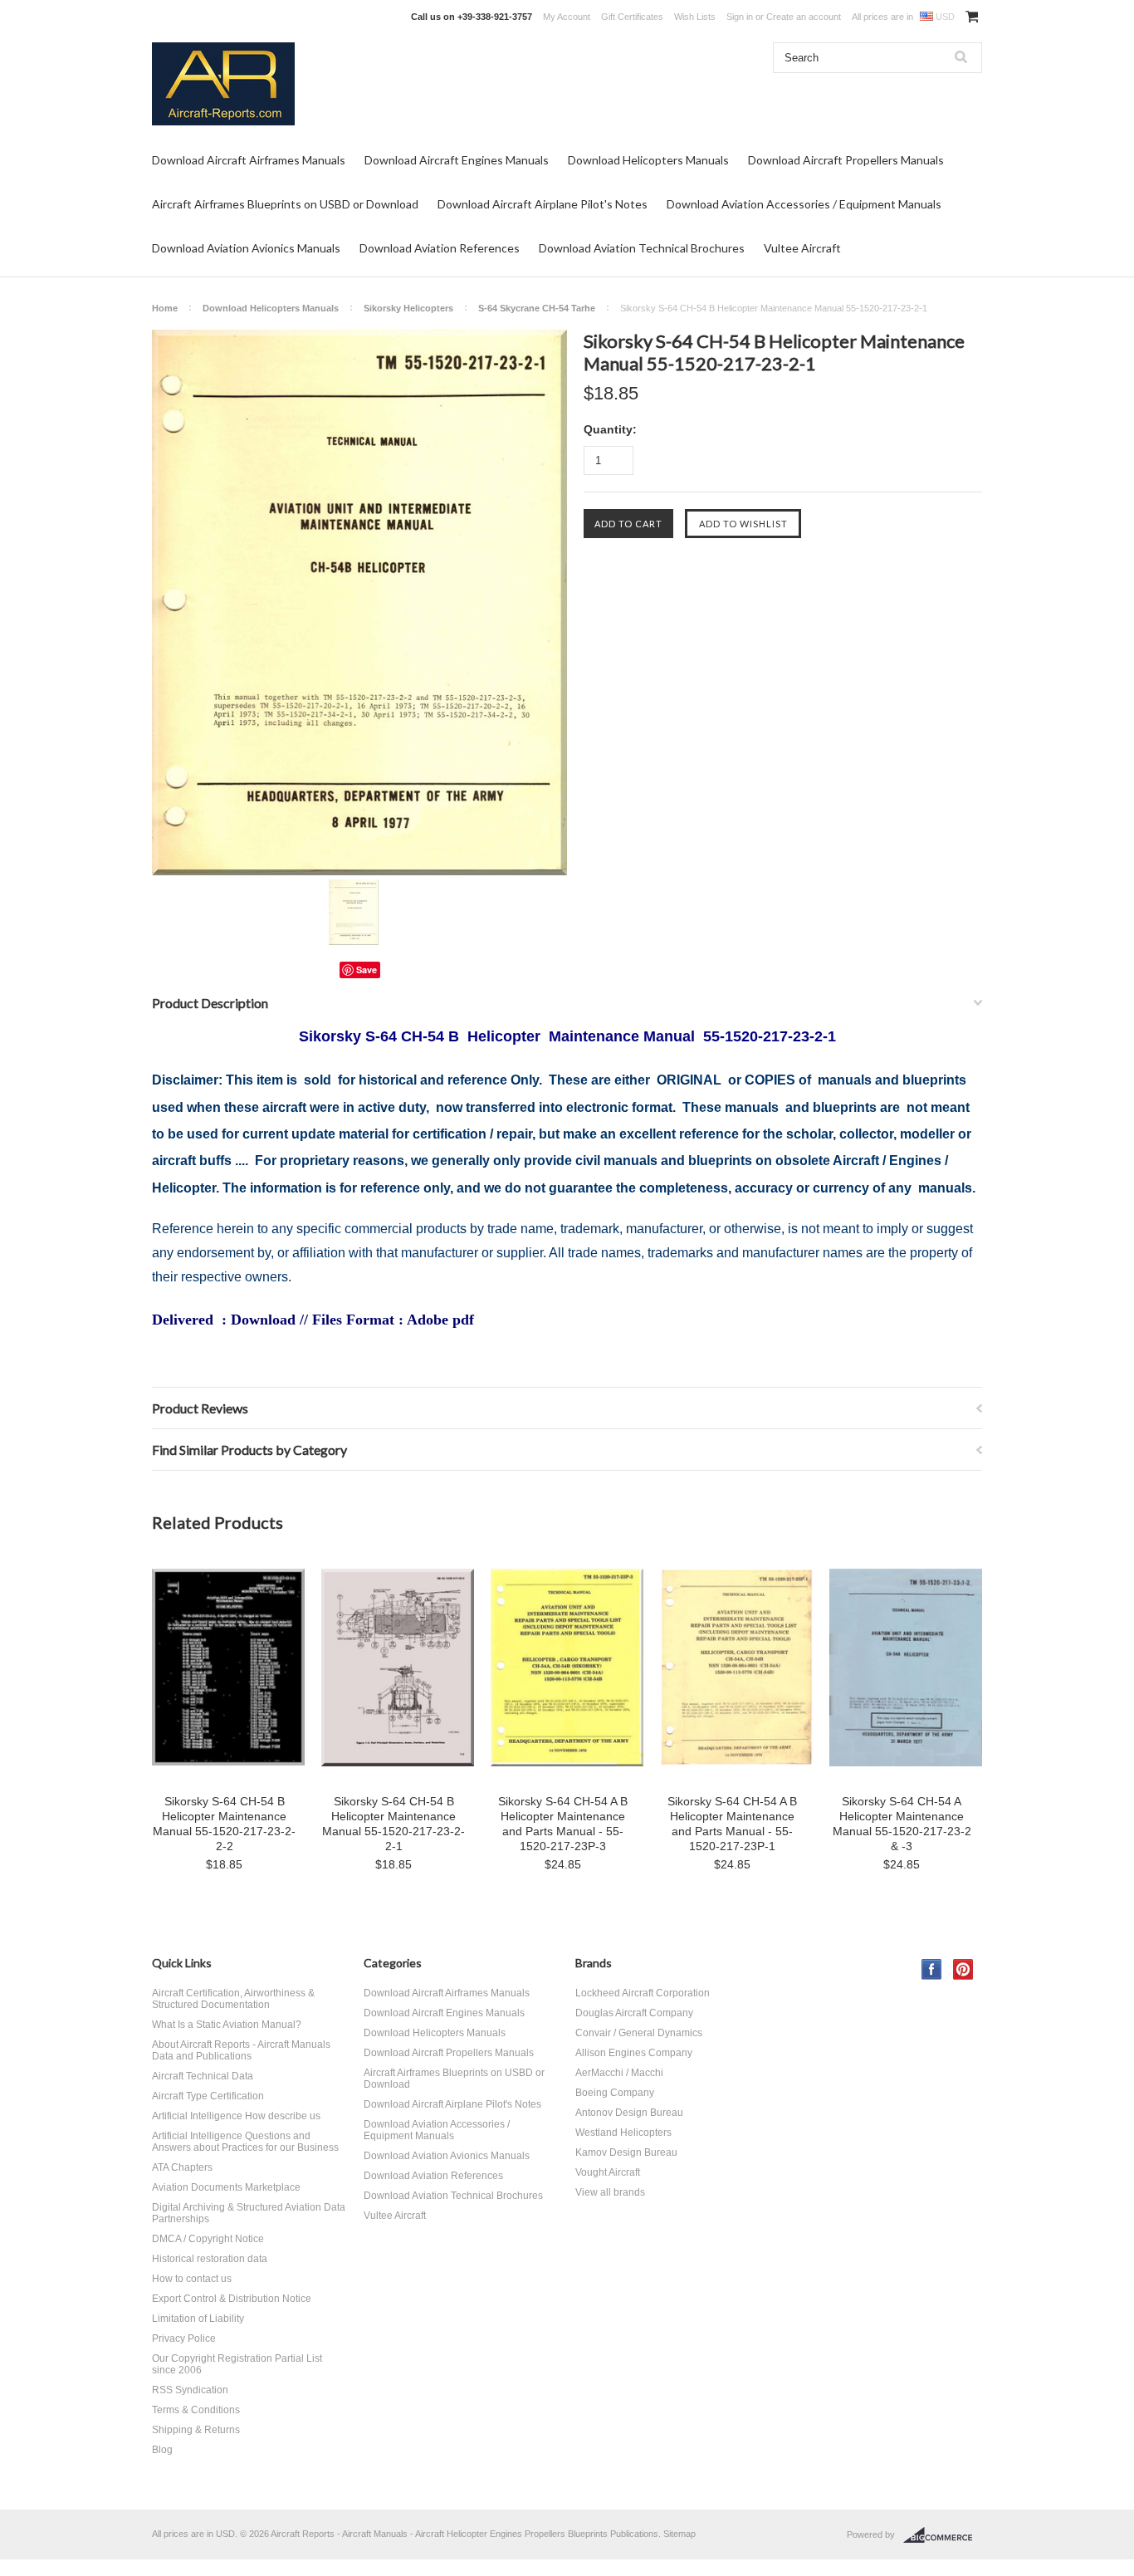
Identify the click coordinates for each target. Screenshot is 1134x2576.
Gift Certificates (632, 17)
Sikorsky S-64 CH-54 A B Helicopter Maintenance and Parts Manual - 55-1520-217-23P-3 (563, 1824)
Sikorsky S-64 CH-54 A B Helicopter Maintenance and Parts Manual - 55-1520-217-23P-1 (732, 1824)
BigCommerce (943, 2535)
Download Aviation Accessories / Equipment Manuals (804, 204)
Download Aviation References (440, 248)
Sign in (740, 17)
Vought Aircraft (608, 2172)
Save (367, 970)
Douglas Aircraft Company (634, 2013)
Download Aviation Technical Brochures (642, 248)
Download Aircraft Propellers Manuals (846, 160)
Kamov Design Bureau (626, 2152)
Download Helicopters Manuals (648, 160)
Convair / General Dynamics (639, 2033)
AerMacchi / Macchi (619, 2073)
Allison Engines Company (634, 2053)
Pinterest (963, 1969)
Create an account (804, 17)
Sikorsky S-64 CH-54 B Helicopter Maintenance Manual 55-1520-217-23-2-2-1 (393, 1824)
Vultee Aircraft (802, 248)
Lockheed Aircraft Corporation (643, 1993)
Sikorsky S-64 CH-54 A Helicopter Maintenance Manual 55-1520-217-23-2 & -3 (902, 1824)
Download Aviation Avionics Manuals (246, 248)
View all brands (610, 2192)
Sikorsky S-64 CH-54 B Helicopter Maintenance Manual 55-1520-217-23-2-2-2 (224, 1824)
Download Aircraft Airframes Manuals (249, 160)
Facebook (932, 1969)
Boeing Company (615, 2093)
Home (165, 308)
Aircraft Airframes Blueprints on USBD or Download (285, 204)
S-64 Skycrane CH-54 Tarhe (537, 308)
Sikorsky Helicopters (408, 308)
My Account (567, 17)
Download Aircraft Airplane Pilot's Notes (543, 204)
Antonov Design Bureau (629, 2113)
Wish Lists (695, 17)
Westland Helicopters (623, 2133)
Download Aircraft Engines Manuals (457, 160)
